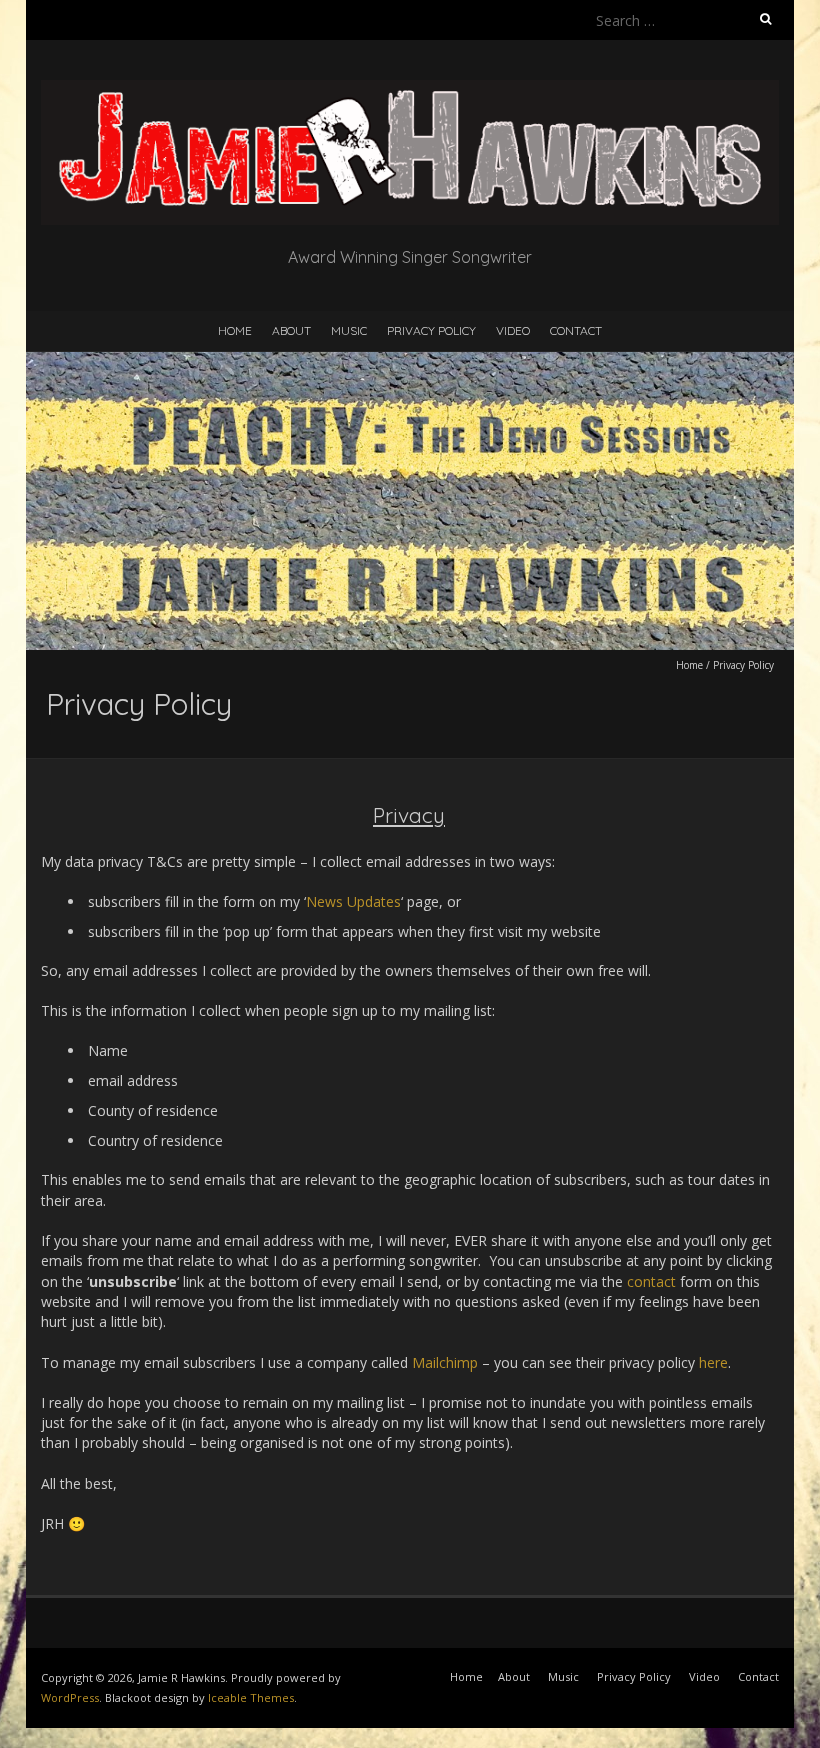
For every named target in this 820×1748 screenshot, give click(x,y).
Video (513, 330)
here (713, 1362)
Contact (576, 330)
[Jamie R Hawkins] (410, 89)
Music (349, 330)
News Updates (353, 901)
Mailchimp (447, 1362)
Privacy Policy (431, 330)
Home (235, 330)
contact (651, 1281)
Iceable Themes (251, 1697)
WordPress (70, 1697)
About (291, 330)
